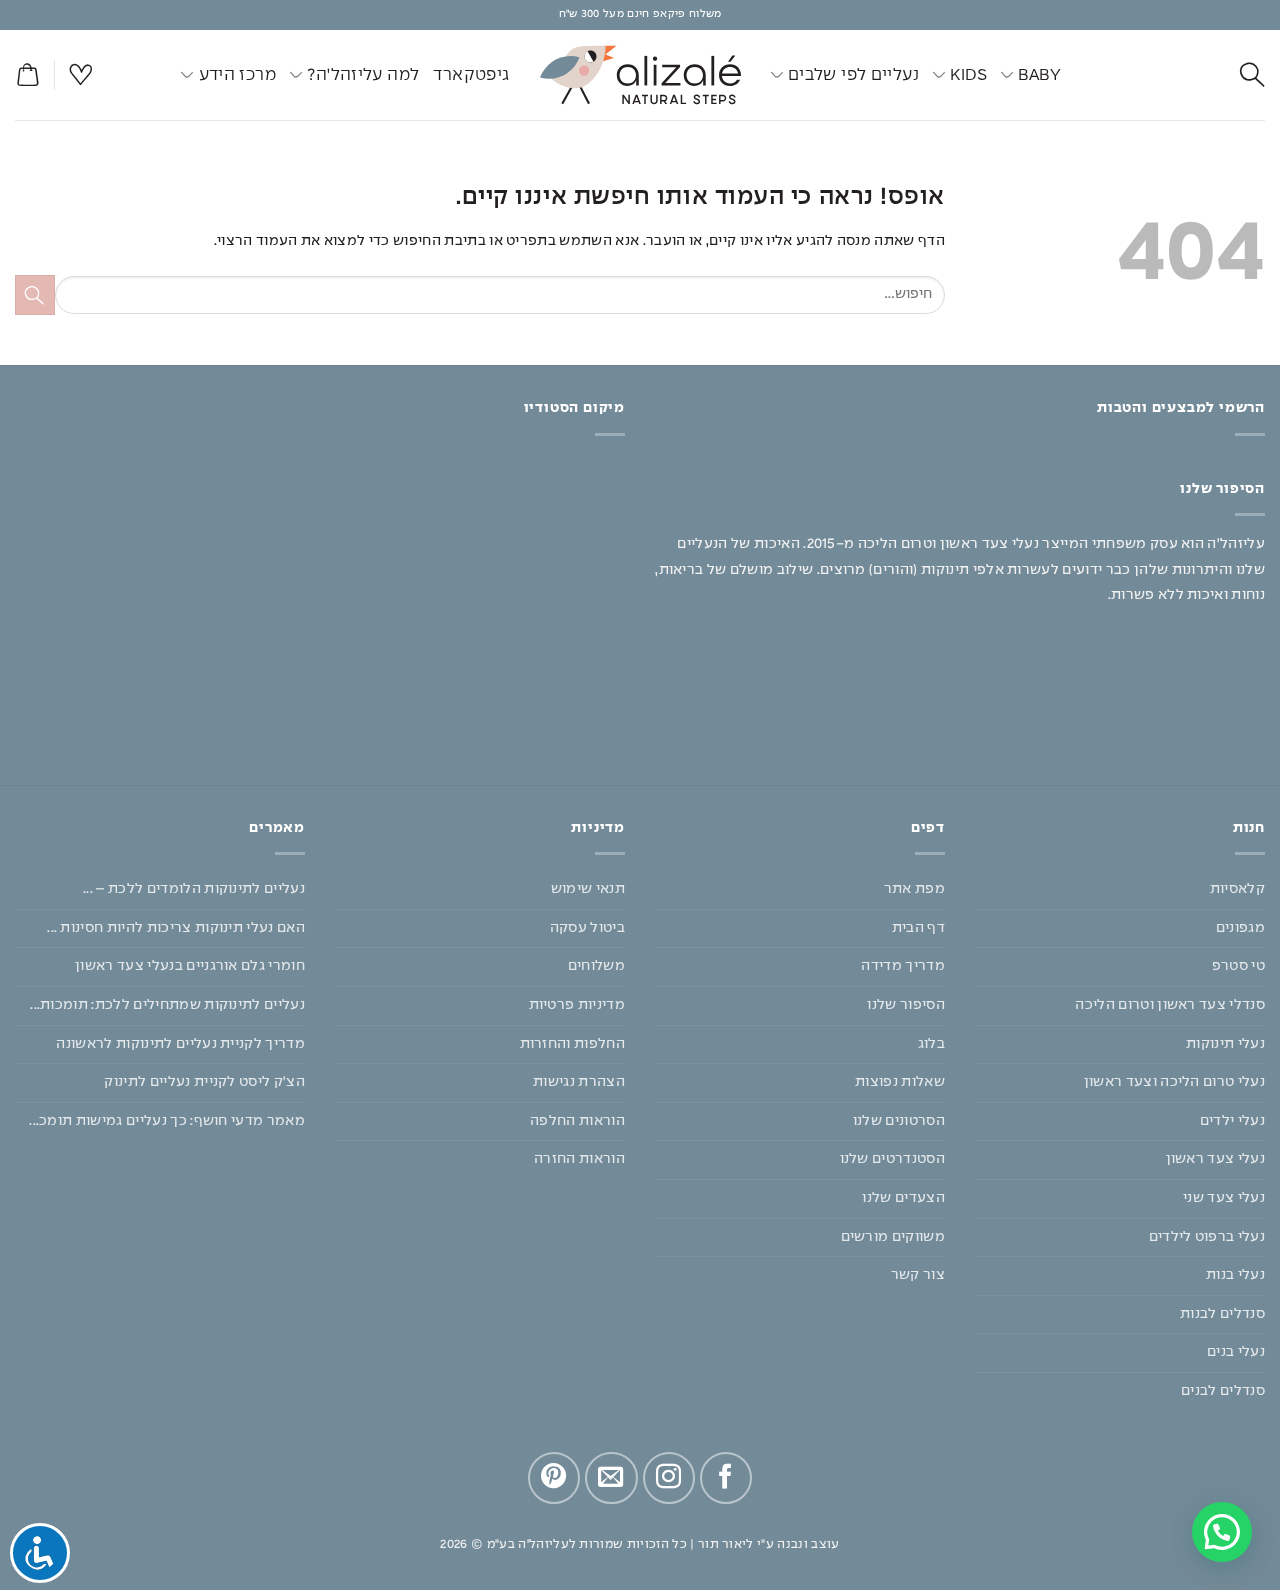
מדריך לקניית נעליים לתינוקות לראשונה (180, 1044)
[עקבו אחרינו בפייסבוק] (726, 1478)
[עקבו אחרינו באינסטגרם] (669, 1478)
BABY (1039, 75)
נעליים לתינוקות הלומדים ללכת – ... (194, 889)
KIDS (968, 75)
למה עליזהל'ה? (363, 75)
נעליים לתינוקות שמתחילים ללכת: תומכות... (167, 1005)
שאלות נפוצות (900, 1082)
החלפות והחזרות (572, 1044)
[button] (27, 75)
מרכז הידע (237, 75)
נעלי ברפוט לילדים (1207, 1237)
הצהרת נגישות (579, 1082)
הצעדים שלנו (903, 1198)
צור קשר (918, 1275)
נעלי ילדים (1232, 1121)
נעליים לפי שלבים (853, 75)
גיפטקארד (471, 75)
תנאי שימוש (588, 889)
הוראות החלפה (577, 1121)
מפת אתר (914, 889)
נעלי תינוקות (1225, 1044)
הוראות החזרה (579, 1159)
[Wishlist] (81, 75)
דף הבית (918, 928)
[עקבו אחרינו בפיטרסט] (554, 1478)
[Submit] (35, 294)
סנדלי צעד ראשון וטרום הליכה (1170, 1005)
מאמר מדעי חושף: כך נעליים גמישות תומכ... (167, 1121)
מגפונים (1240, 928)
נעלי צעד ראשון (1215, 1159)
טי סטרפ (1238, 966)
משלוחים (596, 966)
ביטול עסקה (587, 928)
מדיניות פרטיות (577, 1005)
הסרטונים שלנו (899, 1121)
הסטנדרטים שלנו (892, 1159)
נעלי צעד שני (1224, 1198)
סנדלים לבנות (1222, 1314)
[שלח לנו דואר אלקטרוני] (611, 1478)
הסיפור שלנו (906, 1005)
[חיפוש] (1252, 75)
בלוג (931, 1044)
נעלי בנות (1235, 1275)
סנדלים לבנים (1223, 1391)
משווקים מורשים (893, 1237)
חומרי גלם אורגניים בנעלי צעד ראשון (190, 966)
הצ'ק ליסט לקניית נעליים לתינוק (204, 1082)
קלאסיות (1237, 889)
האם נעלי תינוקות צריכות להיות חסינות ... (176, 928)
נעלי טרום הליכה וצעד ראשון (1174, 1082)
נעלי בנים (1236, 1352)
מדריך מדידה (903, 966)
